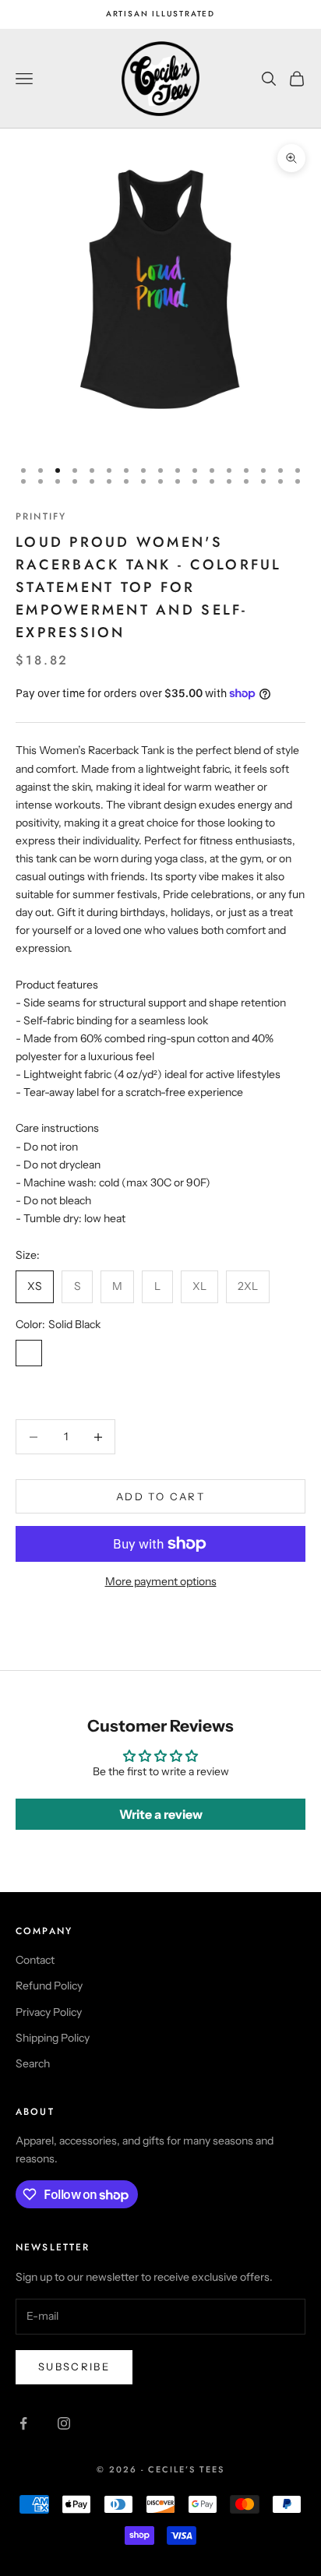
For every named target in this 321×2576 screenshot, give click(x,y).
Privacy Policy (49, 2012)
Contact (35, 1960)
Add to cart (160, 1496)
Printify (41, 516)
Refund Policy (49, 1986)
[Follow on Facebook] (23, 2423)
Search (33, 2063)
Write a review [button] (161, 1814)
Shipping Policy (53, 2038)
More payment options (161, 1581)
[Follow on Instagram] (64, 2423)
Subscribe (74, 2366)
